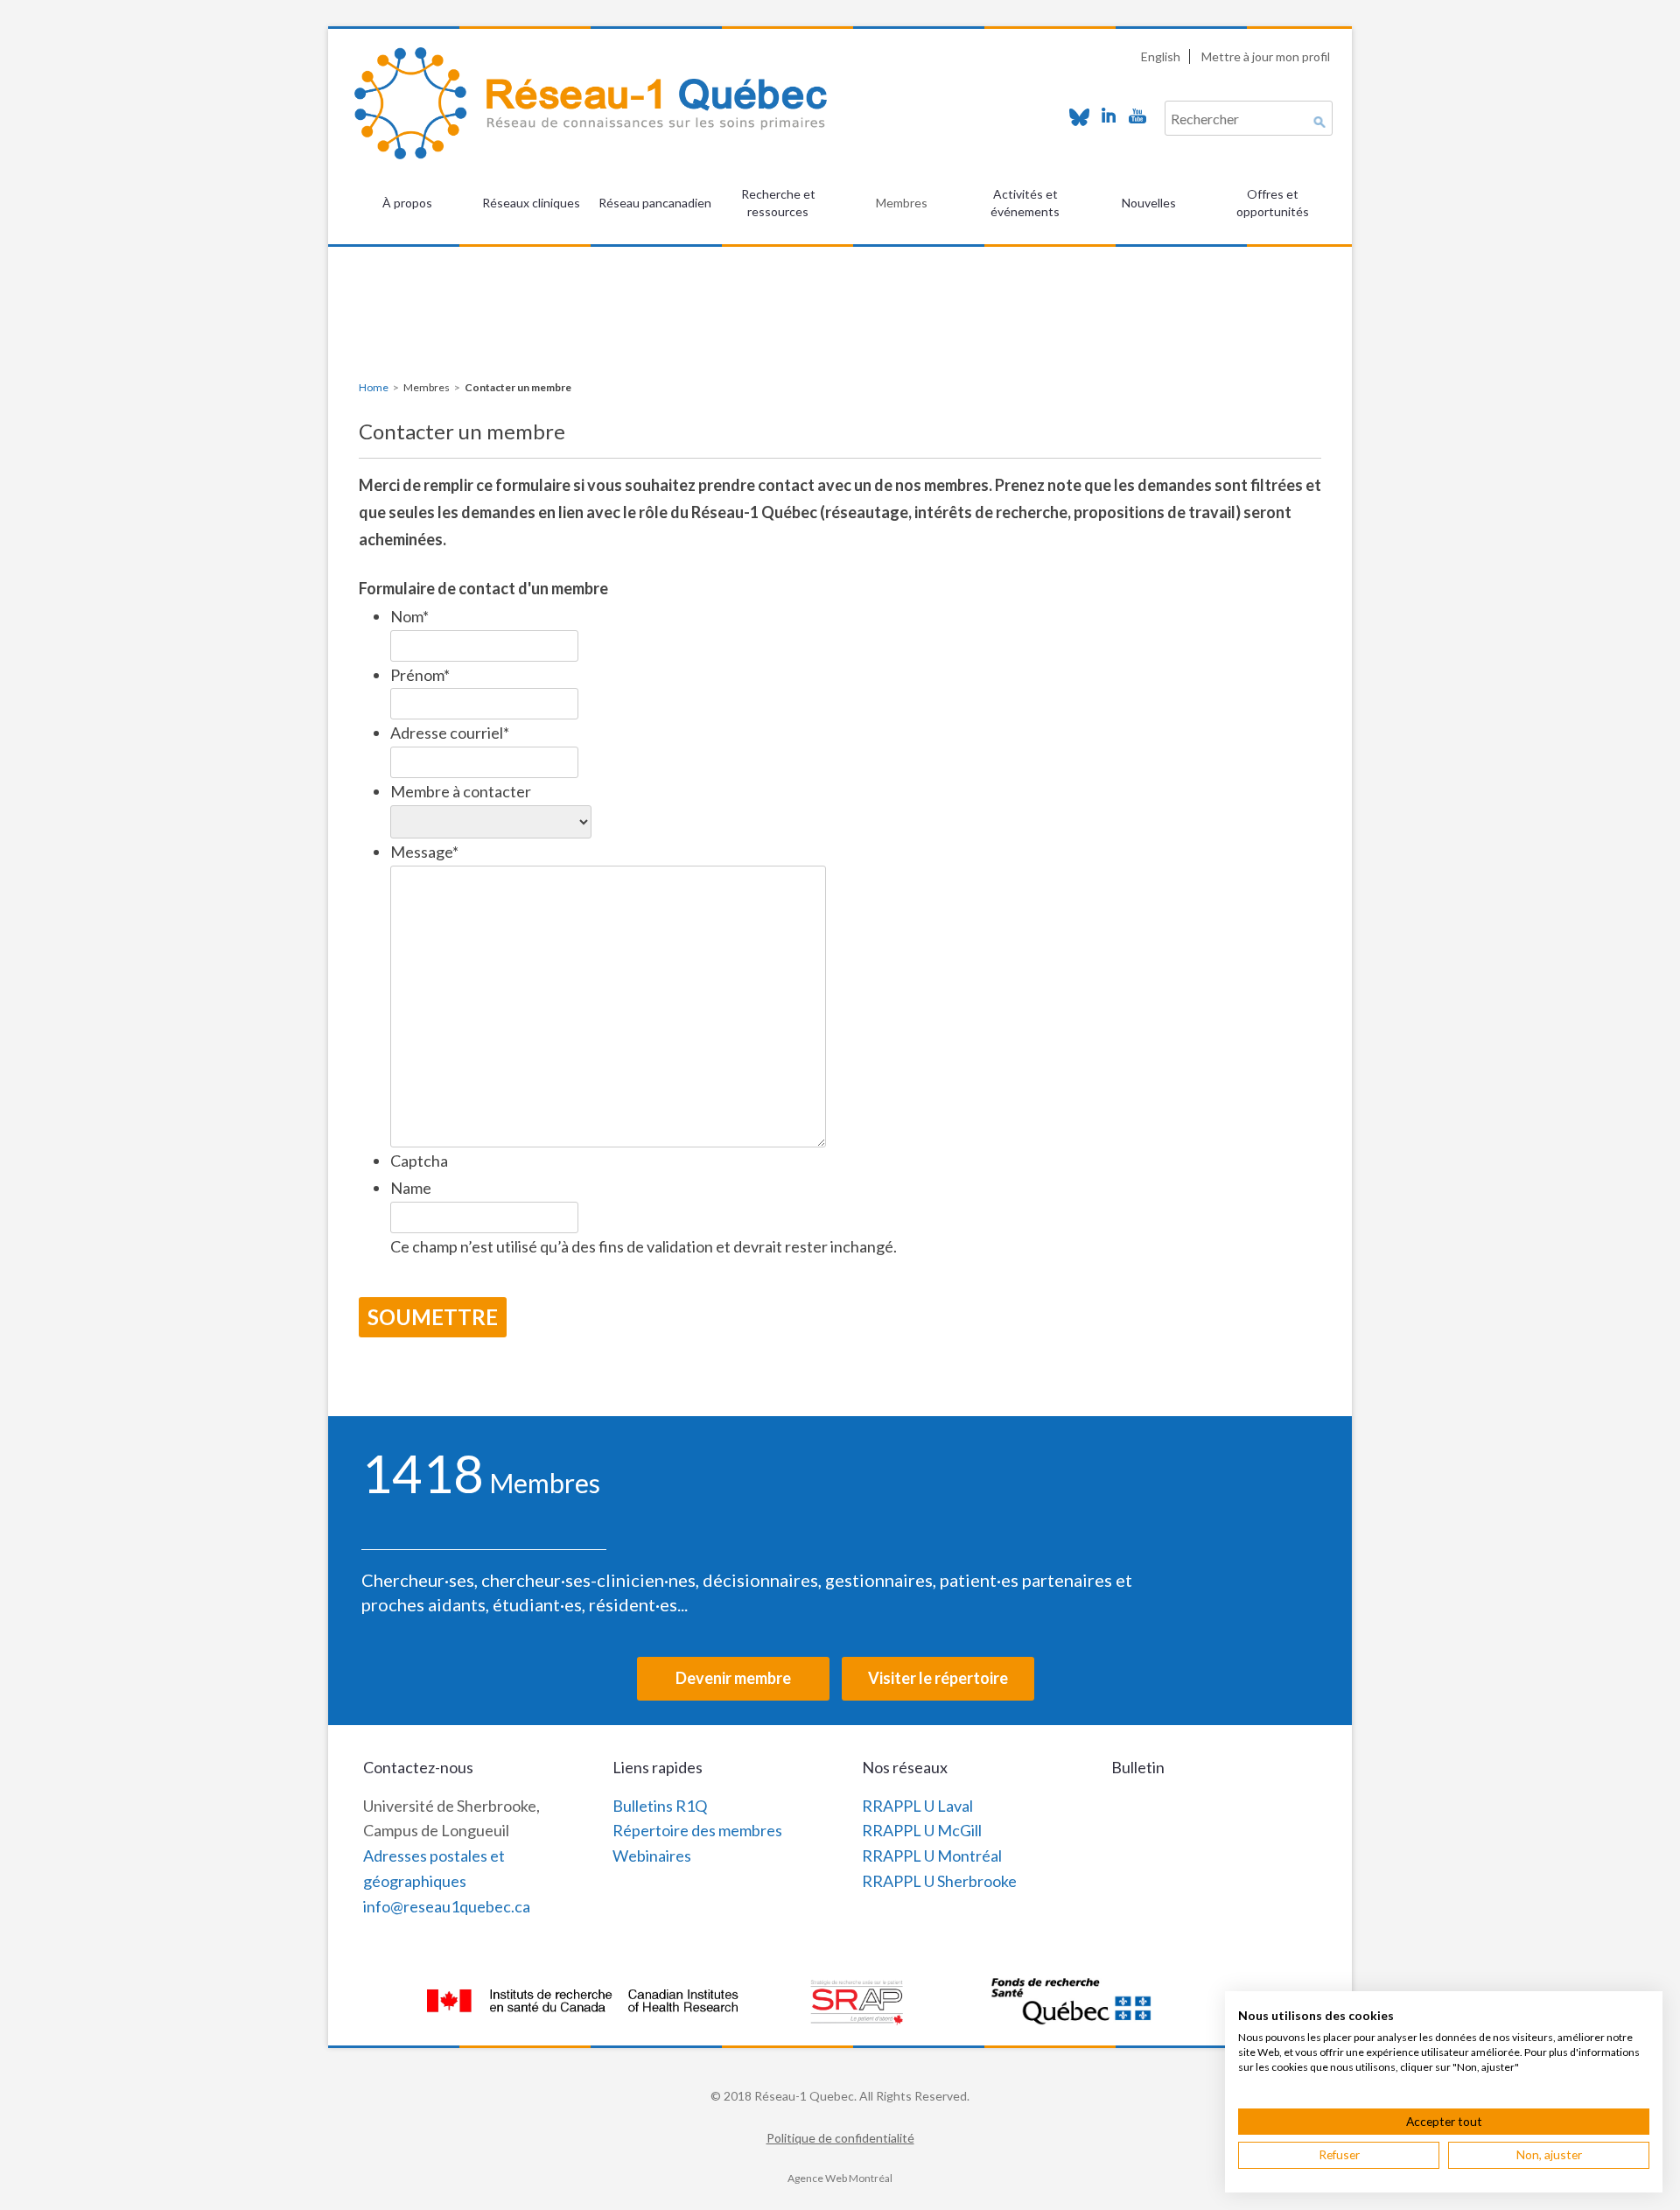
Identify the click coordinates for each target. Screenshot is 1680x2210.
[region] (840, 290)
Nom (409, 616)
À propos (407, 203)
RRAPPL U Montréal (932, 1856)
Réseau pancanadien (655, 203)
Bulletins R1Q (660, 1806)
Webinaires (652, 1856)
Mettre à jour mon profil (1266, 56)
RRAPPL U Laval (917, 1806)
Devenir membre (733, 1678)
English (1161, 56)
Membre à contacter (461, 791)
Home (374, 387)
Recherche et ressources (778, 203)
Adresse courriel (450, 733)
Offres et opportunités (1273, 203)
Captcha (419, 1161)
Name (411, 1188)
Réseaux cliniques (531, 203)
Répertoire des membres (697, 1830)
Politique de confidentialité (840, 2138)
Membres (902, 203)
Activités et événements (1025, 203)
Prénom (420, 675)
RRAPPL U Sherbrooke (939, 1881)
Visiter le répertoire (938, 1678)
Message (424, 852)
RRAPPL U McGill (922, 1830)
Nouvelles (1149, 203)
